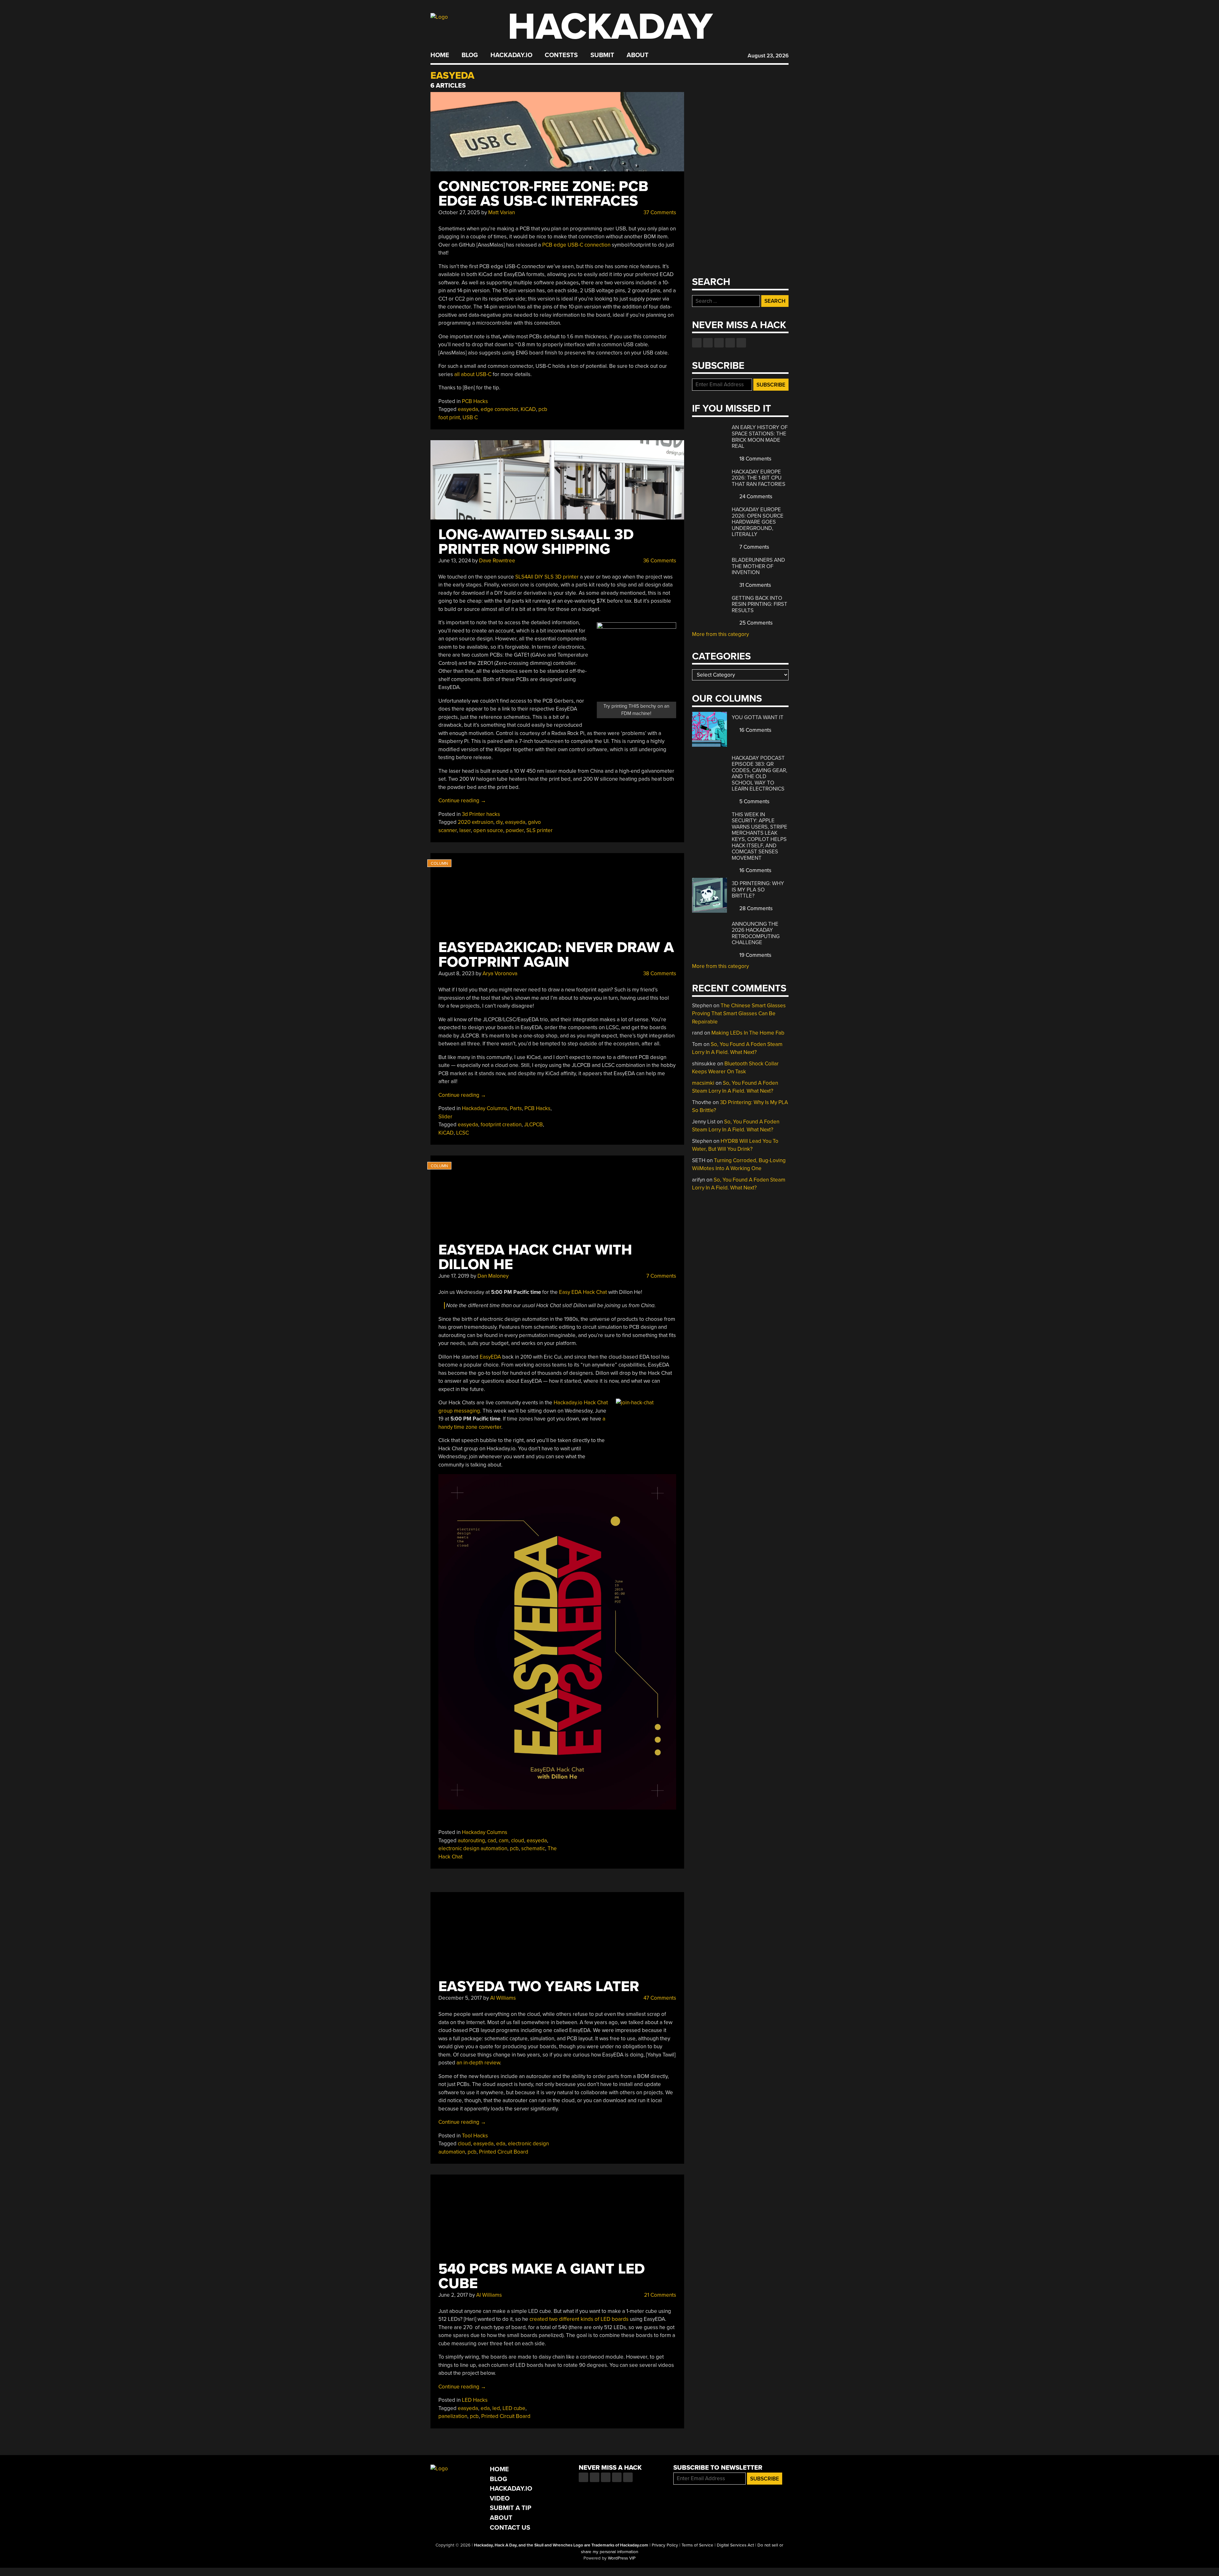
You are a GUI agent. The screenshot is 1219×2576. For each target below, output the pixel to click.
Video (500, 2498)
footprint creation (501, 1125)
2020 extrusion (476, 822)
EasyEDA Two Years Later (539, 1987)
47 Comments (659, 1998)
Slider (445, 1117)
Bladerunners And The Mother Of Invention (758, 566)
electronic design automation (473, 1848)
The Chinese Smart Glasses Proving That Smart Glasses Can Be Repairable (739, 1014)
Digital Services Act (735, 2545)
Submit (602, 55)
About (638, 55)
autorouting (471, 1841)
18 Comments (755, 459)
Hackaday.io (511, 55)
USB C (470, 417)
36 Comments (659, 561)
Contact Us (510, 2528)
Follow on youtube (719, 343)
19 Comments (755, 955)
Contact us (741, 343)
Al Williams (503, 1998)
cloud (518, 1841)
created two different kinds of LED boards (579, 2319)
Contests (561, 55)
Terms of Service (697, 2545)
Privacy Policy (665, 2545)
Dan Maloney (493, 1276)
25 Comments (755, 623)
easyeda (468, 409)
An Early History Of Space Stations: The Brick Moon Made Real (760, 437)
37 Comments (659, 212)
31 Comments (755, 585)
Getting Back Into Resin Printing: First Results (759, 604)
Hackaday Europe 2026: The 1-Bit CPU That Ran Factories (759, 478)
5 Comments (754, 801)
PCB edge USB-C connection (576, 245)
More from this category (720, 634)
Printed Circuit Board (504, 2152)
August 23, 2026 (768, 56)
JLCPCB (533, 1125)
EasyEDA (490, 1357)
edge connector (499, 409)
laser (465, 830)
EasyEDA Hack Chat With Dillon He (535, 1257)
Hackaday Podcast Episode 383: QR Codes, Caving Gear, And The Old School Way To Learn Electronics (759, 774)
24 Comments (755, 497)
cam (504, 1841)
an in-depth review (478, 2063)
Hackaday (610, 27)
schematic (533, 1848)
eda (501, 2144)
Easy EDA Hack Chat (583, 1292)
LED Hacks (475, 2400)
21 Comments (659, 2295)
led (496, 2408)
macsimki (703, 1083)
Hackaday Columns (485, 1108)
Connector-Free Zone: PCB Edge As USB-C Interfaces (543, 194)
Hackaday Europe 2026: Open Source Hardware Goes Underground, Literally (758, 522)
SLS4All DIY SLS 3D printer (547, 577)
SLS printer (540, 830)
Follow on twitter (708, 343)
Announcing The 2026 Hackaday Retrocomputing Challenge (756, 933)
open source (488, 830)
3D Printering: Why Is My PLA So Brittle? (758, 890)
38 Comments (659, 973)
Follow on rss (730, 343)
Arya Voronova (500, 973)
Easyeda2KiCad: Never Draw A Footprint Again (556, 955)
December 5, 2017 (460, 1998)
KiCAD (528, 409)
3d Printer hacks (481, 814)
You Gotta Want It (758, 717)
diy (499, 822)
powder (515, 830)
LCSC (463, 1133)
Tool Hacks (475, 2136)
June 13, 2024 (455, 561)
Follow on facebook (697, 343)
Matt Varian (502, 212)
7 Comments (661, 1276)
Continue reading (462, 801)
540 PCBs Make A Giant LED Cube (542, 2276)
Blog (470, 55)
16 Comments (755, 730)
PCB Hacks (475, 401)
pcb (514, 1848)
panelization (453, 2416)
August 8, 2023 (456, 973)
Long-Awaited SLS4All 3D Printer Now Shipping (536, 542)
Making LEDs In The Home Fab (748, 1033)
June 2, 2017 (453, 2295)
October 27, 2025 (459, 212)
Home (440, 55)
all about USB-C (473, 374)
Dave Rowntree (497, 561)
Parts (516, 1108)
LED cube (514, 2408)
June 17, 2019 (454, 1276)
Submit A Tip (511, 2508)
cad (492, 1841)
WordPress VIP (622, 2558)
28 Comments (755, 908)
